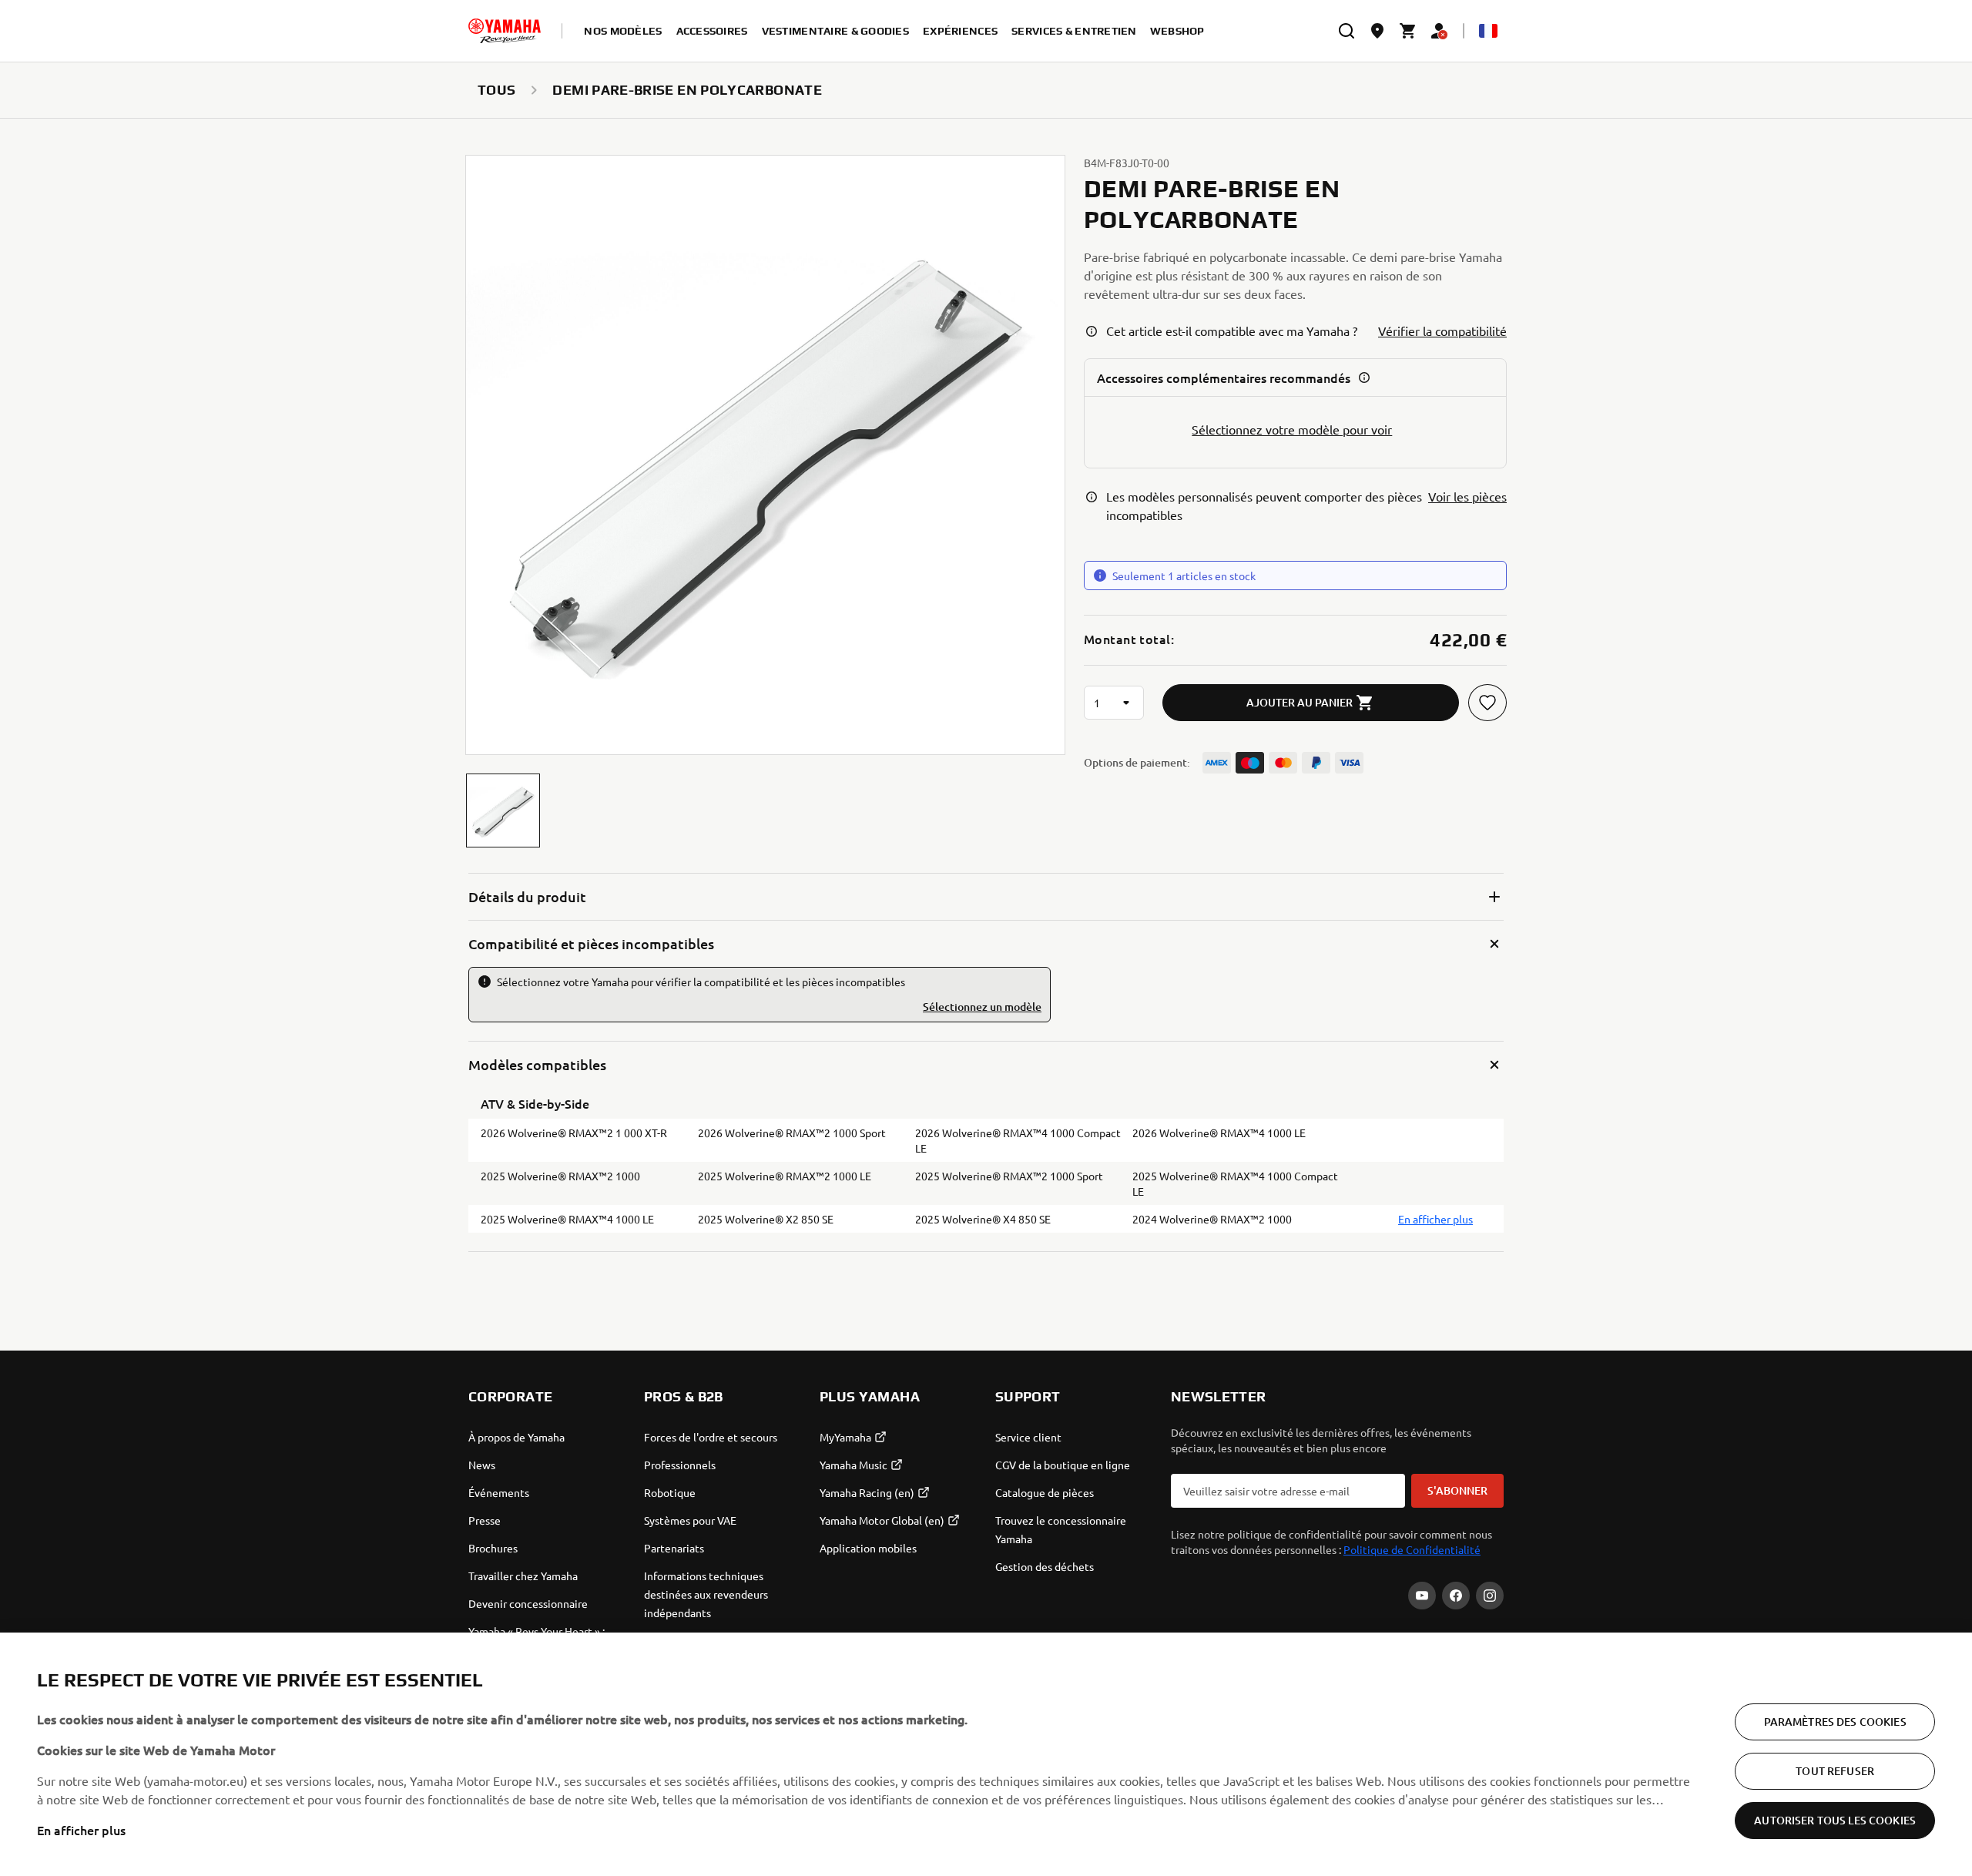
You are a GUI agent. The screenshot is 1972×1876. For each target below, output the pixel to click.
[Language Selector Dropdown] (1488, 31)
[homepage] (505, 31)
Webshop (1177, 31)
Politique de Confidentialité (1412, 1549)
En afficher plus (81, 1830)
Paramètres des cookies (1835, 1722)
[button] (503, 810)
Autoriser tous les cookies (1835, 1820)
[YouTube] (1422, 1596)
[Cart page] (1408, 31)
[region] (986, 1754)
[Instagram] (1490, 1596)
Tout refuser (1835, 1771)
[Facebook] (1456, 1596)
